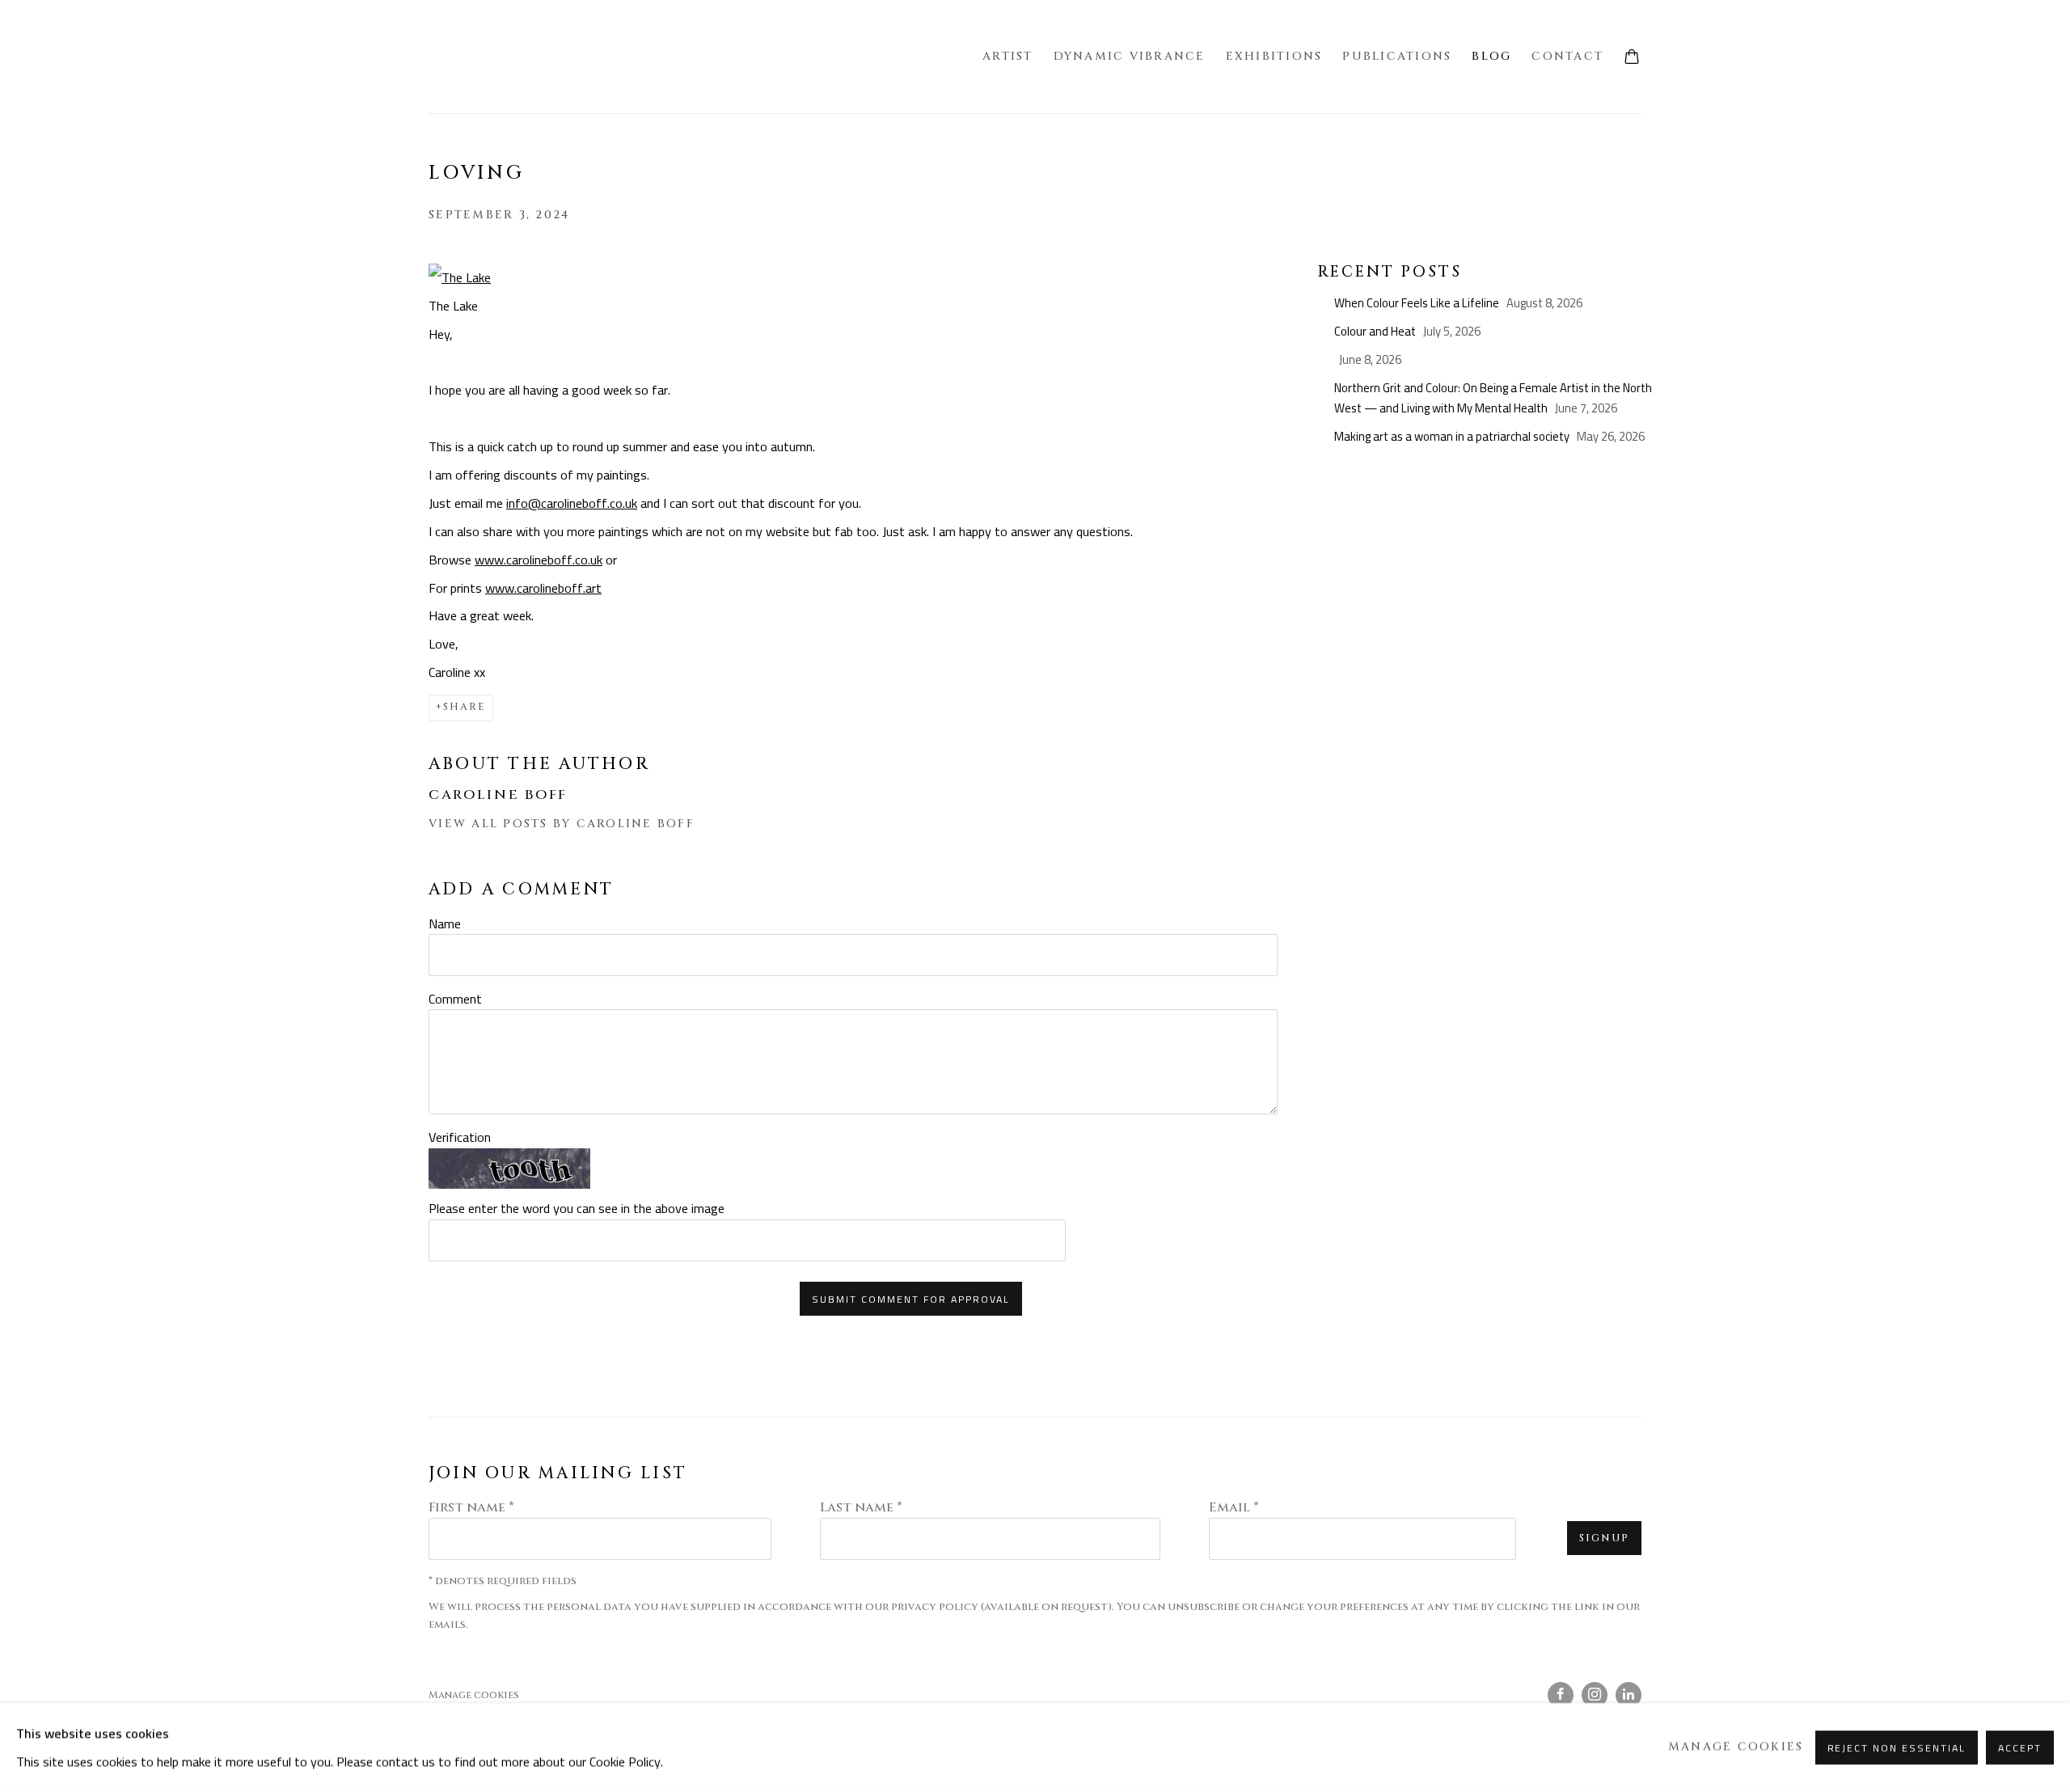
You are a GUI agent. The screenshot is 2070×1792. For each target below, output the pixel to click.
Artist (1008, 56)
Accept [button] (2020, 1748)
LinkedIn (1629, 1695)
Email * (1234, 1507)
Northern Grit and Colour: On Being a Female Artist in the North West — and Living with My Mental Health (1493, 398)
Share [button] (465, 707)
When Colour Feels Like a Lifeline (1418, 303)
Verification (460, 1137)
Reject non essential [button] (1897, 1748)
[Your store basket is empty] (1632, 58)
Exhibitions (1274, 56)
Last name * (861, 1507)
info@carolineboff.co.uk (572, 503)
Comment (455, 999)
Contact (1567, 56)
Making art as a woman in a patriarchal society (1453, 436)
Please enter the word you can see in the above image (577, 1208)
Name (445, 923)
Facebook (1561, 1695)
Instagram (1595, 1695)
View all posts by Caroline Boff (562, 824)
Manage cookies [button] (474, 1695)
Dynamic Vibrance (1130, 56)
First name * (471, 1507)
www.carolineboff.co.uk (539, 560)
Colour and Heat (1376, 331)
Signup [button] (1604, 1538)
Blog (1491, 56)
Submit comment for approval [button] (910, 1299)
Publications (1397, 56)
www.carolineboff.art (543, 588)
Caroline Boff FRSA (509, 57)
